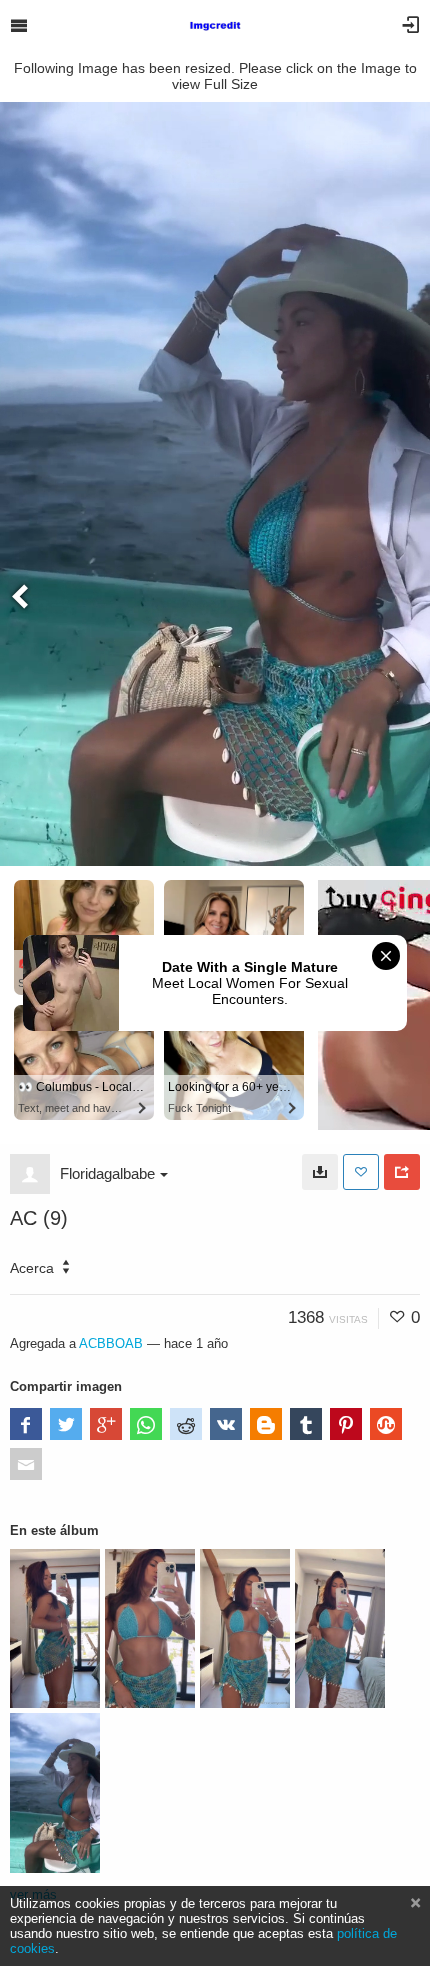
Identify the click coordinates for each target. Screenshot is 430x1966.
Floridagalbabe (107, 1173)
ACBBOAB (111, 1343)
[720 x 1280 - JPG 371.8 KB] (320, 1172)
